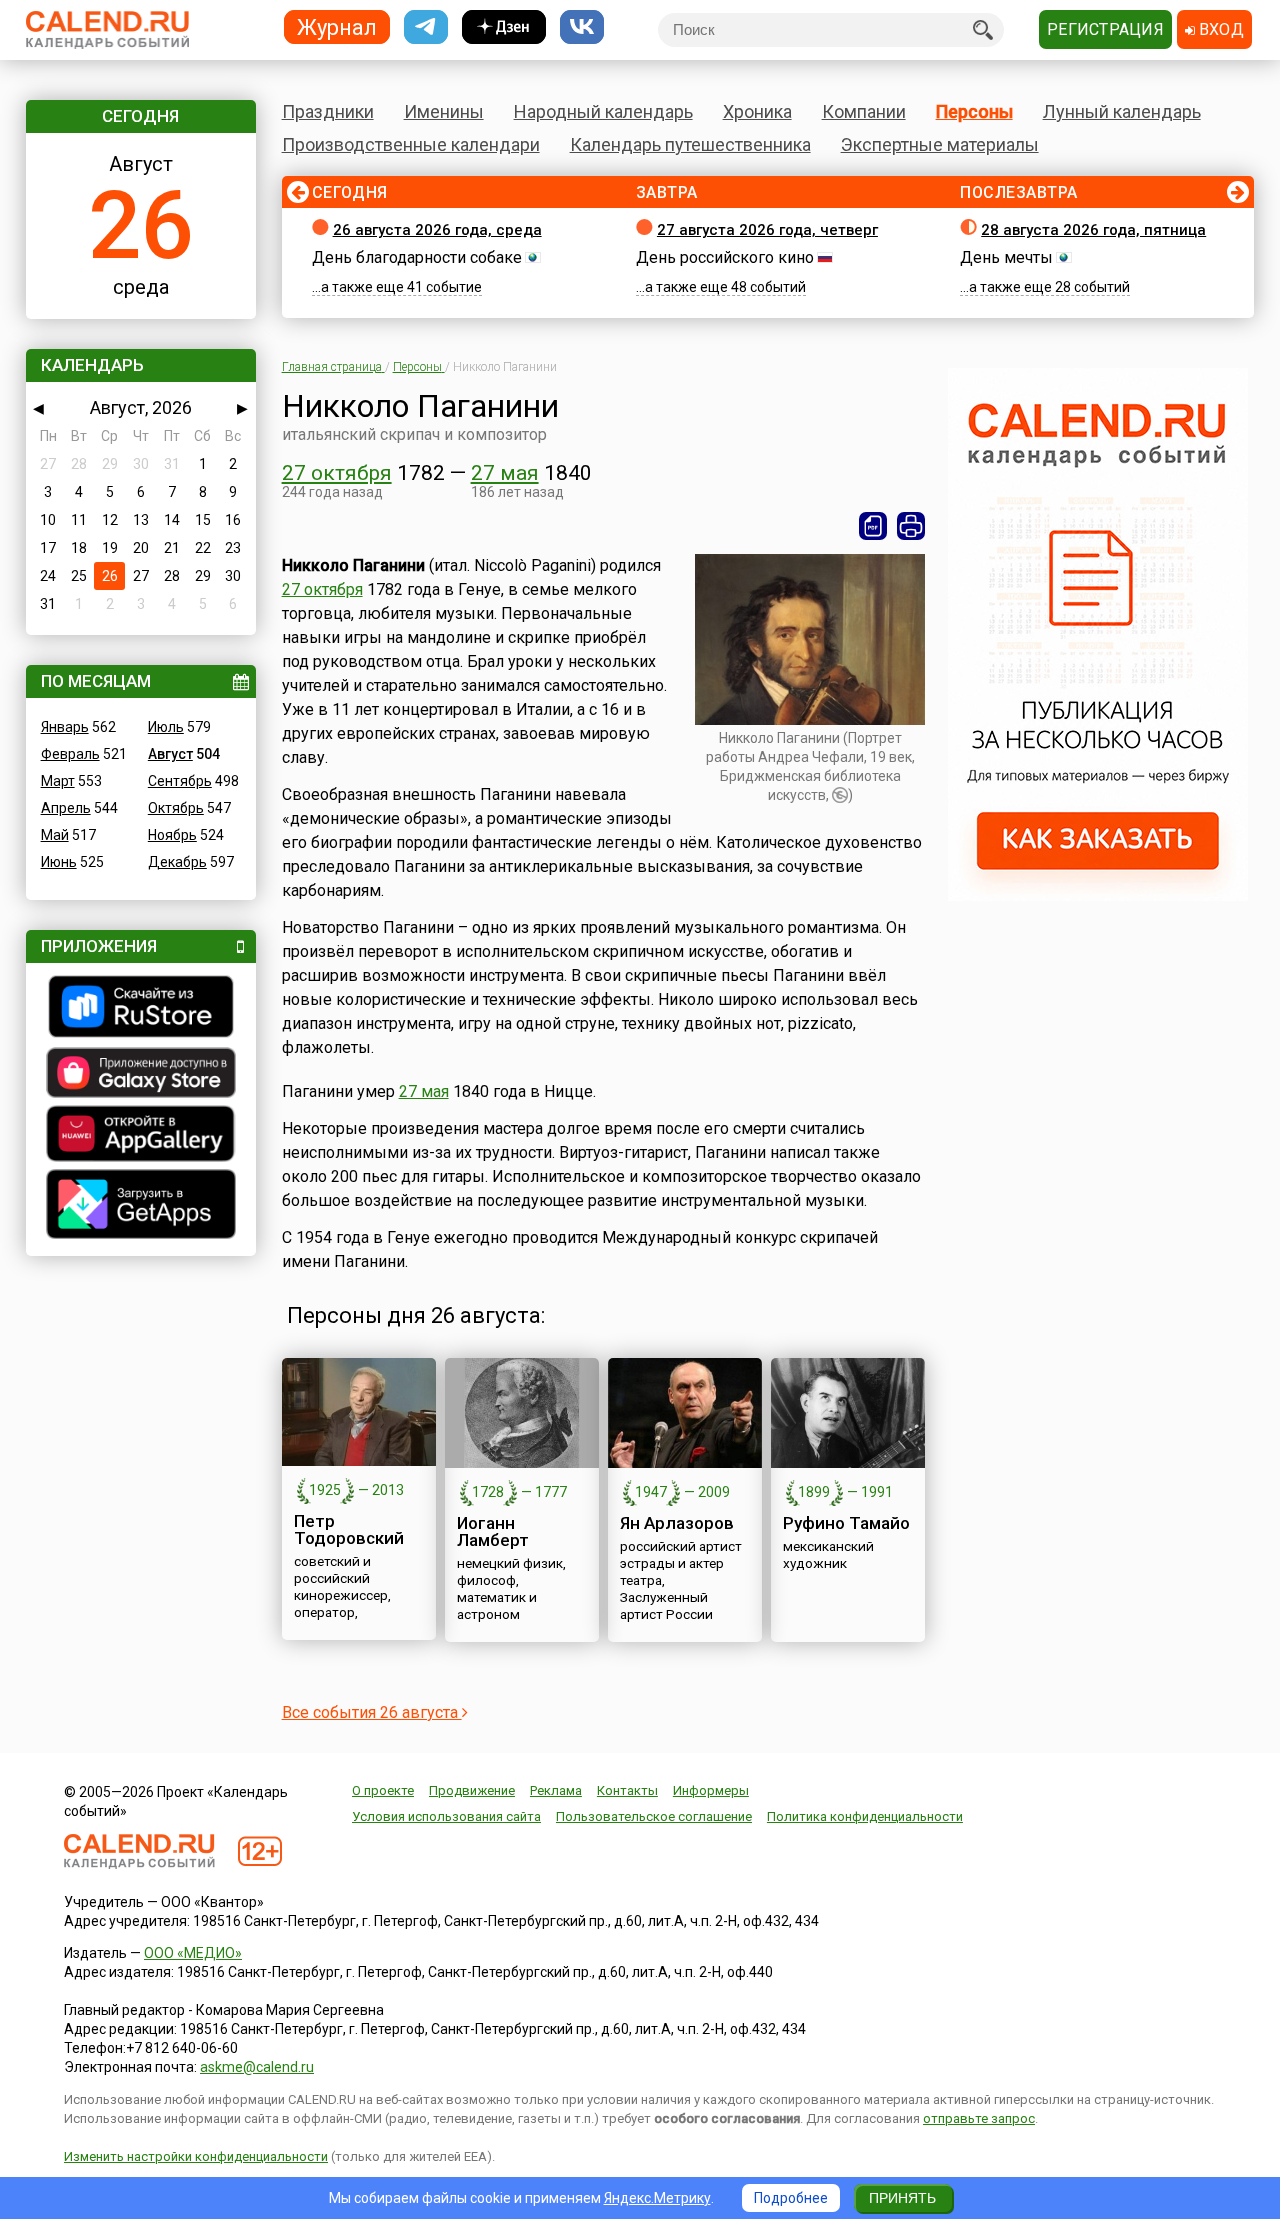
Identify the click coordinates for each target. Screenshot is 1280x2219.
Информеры (711, 1790)
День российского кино (725, 257)
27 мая (505, 473)
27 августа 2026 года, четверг (767, 230)
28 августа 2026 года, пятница (1093, 230)
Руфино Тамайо (846, 1523)
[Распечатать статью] (911, 526)
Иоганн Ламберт (493, 1531)
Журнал (337, 26)
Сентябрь (180, 781)
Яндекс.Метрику (657, 2198)
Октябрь (176, 808)
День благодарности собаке (417, 257)
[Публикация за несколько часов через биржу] (1098, 896)
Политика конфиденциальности (865, 1816)
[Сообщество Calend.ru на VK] (582, 27)
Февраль (70, 754)
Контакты (627, 1790)
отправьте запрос (979, 2118)
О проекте (383, 1790)
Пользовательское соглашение (654, 1816)
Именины (444, 111)
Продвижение (472, 1790)
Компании (864, 111)
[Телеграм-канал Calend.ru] (426, 27)
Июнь (59, 862)
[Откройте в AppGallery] (141, 1136)
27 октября (337, 473)
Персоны (974, 111)
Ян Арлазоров (677, 1523)
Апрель (66, 808)
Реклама (556, 1790)
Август (170, 754)
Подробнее (791, 2198)
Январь (65, 727)
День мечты (1006, 257)
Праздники (328, 111)
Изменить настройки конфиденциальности (196, 2156)
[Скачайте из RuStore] (141, 1009)
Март (58, 781)
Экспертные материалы (940, 144)
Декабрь (177, 862)
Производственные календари (411, 144)
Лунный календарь (1122, 111)
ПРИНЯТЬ (902, 2198)
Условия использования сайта (446, 1816)
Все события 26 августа (372, 1712)
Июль (166, 727)
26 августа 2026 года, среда (437, 230)
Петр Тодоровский (349, 1529)
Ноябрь (172, 835)
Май (55, 835)
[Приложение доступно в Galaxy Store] (141, 1075)
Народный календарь (603, 111)
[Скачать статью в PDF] (873, 526)
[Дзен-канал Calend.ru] (504, 27)
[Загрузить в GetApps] (141, 1206)
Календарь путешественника (690, 144)
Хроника (757, 111)
